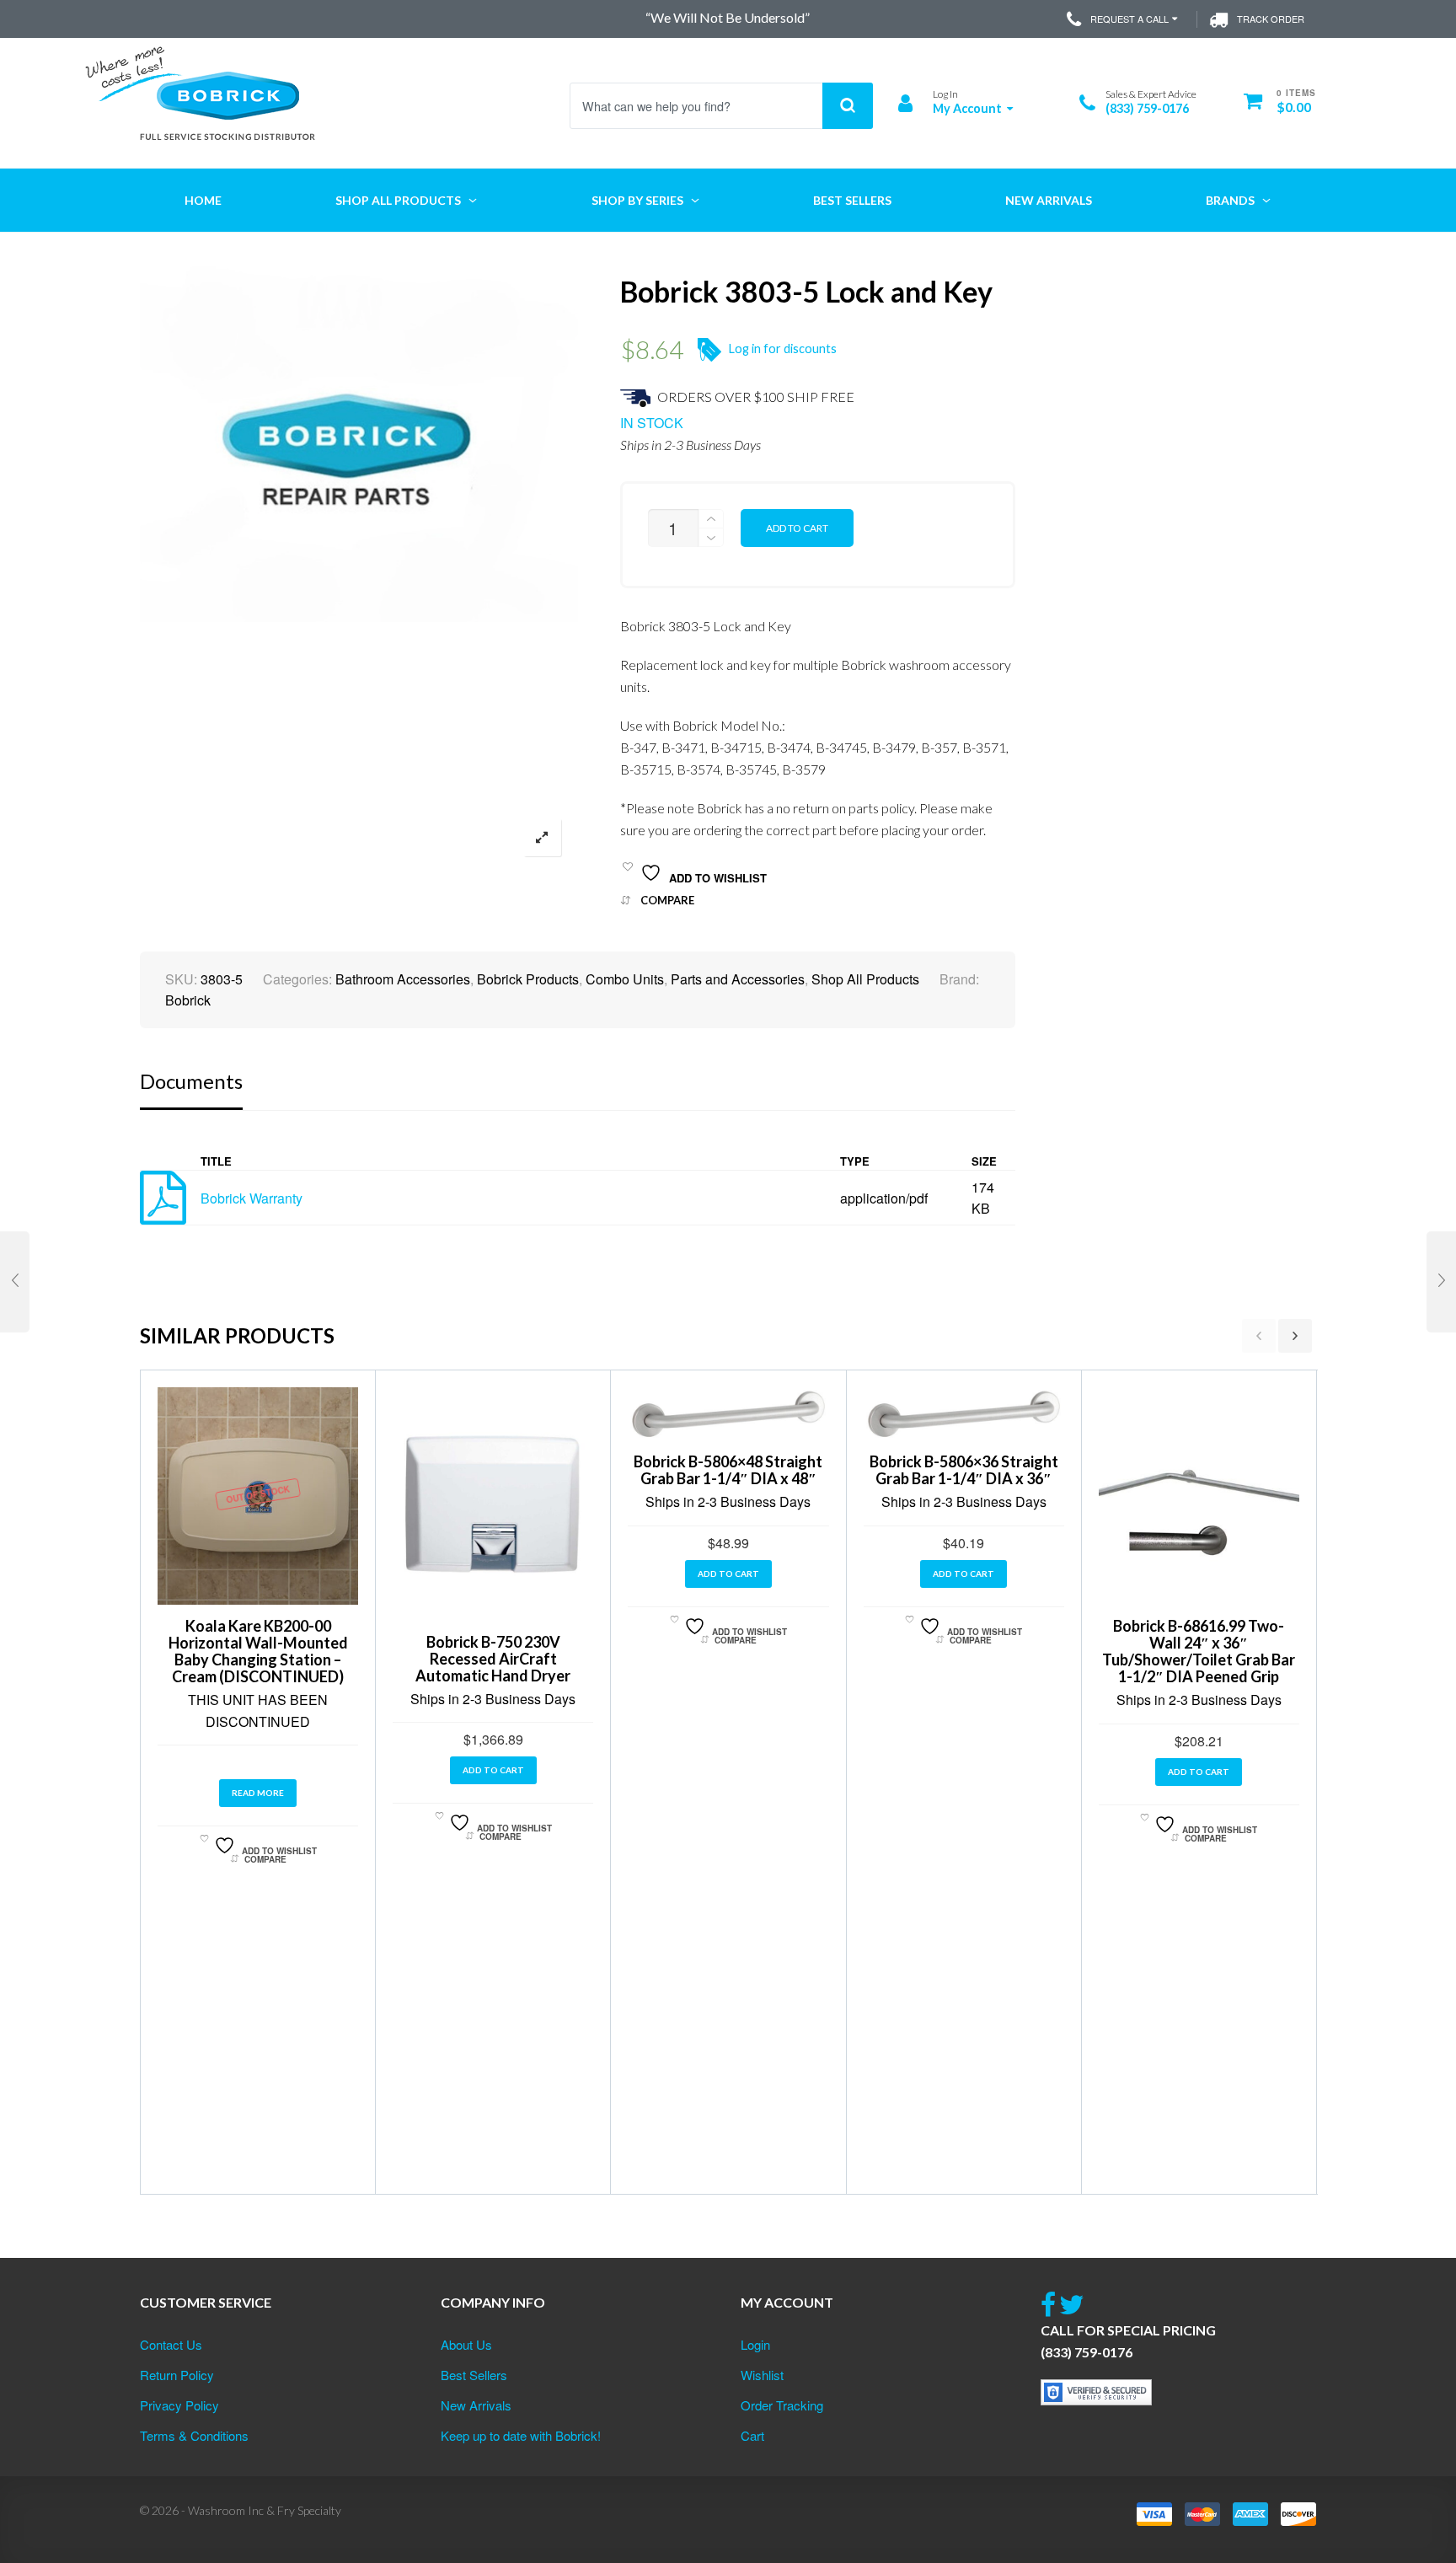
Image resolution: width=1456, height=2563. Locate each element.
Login (755, 2344)
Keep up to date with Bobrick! (521, 2435)
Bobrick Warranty (252, 1198)
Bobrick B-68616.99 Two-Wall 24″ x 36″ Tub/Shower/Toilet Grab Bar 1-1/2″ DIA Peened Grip (1199, 1651)
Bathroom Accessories (403, 979)
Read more (258, 1793)
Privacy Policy (179, 2405)
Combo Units (625, 979)
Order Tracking (782, 2405)
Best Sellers (474, 2375)
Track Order (1271, 19)
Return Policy (177, 2375)
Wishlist (762, 2375)
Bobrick (188, 1000)
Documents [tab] (191, 1081)
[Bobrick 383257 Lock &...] (1441, 1282)
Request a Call (1129, 19)
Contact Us (171, 2344)
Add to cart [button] (493, 1770)
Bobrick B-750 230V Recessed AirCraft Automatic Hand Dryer (493, 1659)
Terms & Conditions (194, 2435)
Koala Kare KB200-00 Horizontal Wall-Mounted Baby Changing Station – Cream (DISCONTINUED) (258, 1651)
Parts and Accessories (738, 979)
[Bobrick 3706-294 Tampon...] (15, 1282)
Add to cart (797, 528)
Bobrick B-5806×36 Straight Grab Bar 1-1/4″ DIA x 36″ (964, 1470)
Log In (945, 94)
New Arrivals (476, 2405)
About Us (466, 2344)
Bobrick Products (528, 979)
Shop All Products (865, 979)
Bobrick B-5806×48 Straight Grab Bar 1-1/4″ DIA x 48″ (728, 1470)
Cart (752, 2435)
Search (848, 106)
